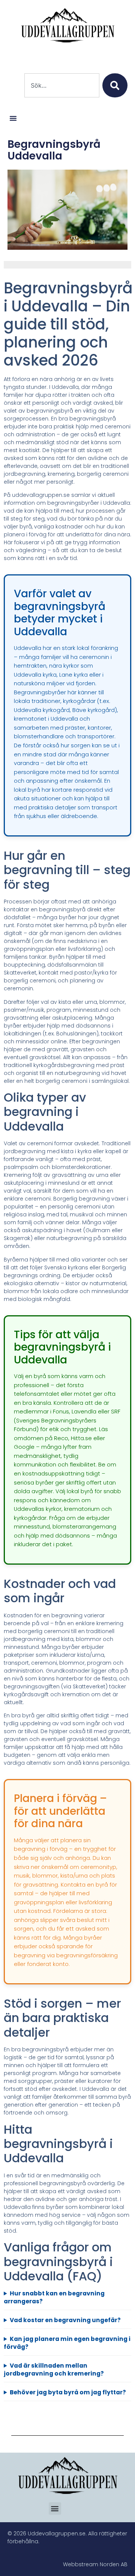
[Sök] (115, 85)
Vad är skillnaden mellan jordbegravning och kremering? (54, 2370)
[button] (13, 118)
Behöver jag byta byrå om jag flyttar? (68, 2392)
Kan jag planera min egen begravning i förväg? (67, 2343)
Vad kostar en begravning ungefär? (65, 2320)
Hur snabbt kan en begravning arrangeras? (54, 2297)
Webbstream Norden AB (95, 2564)
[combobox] (62, 85)
